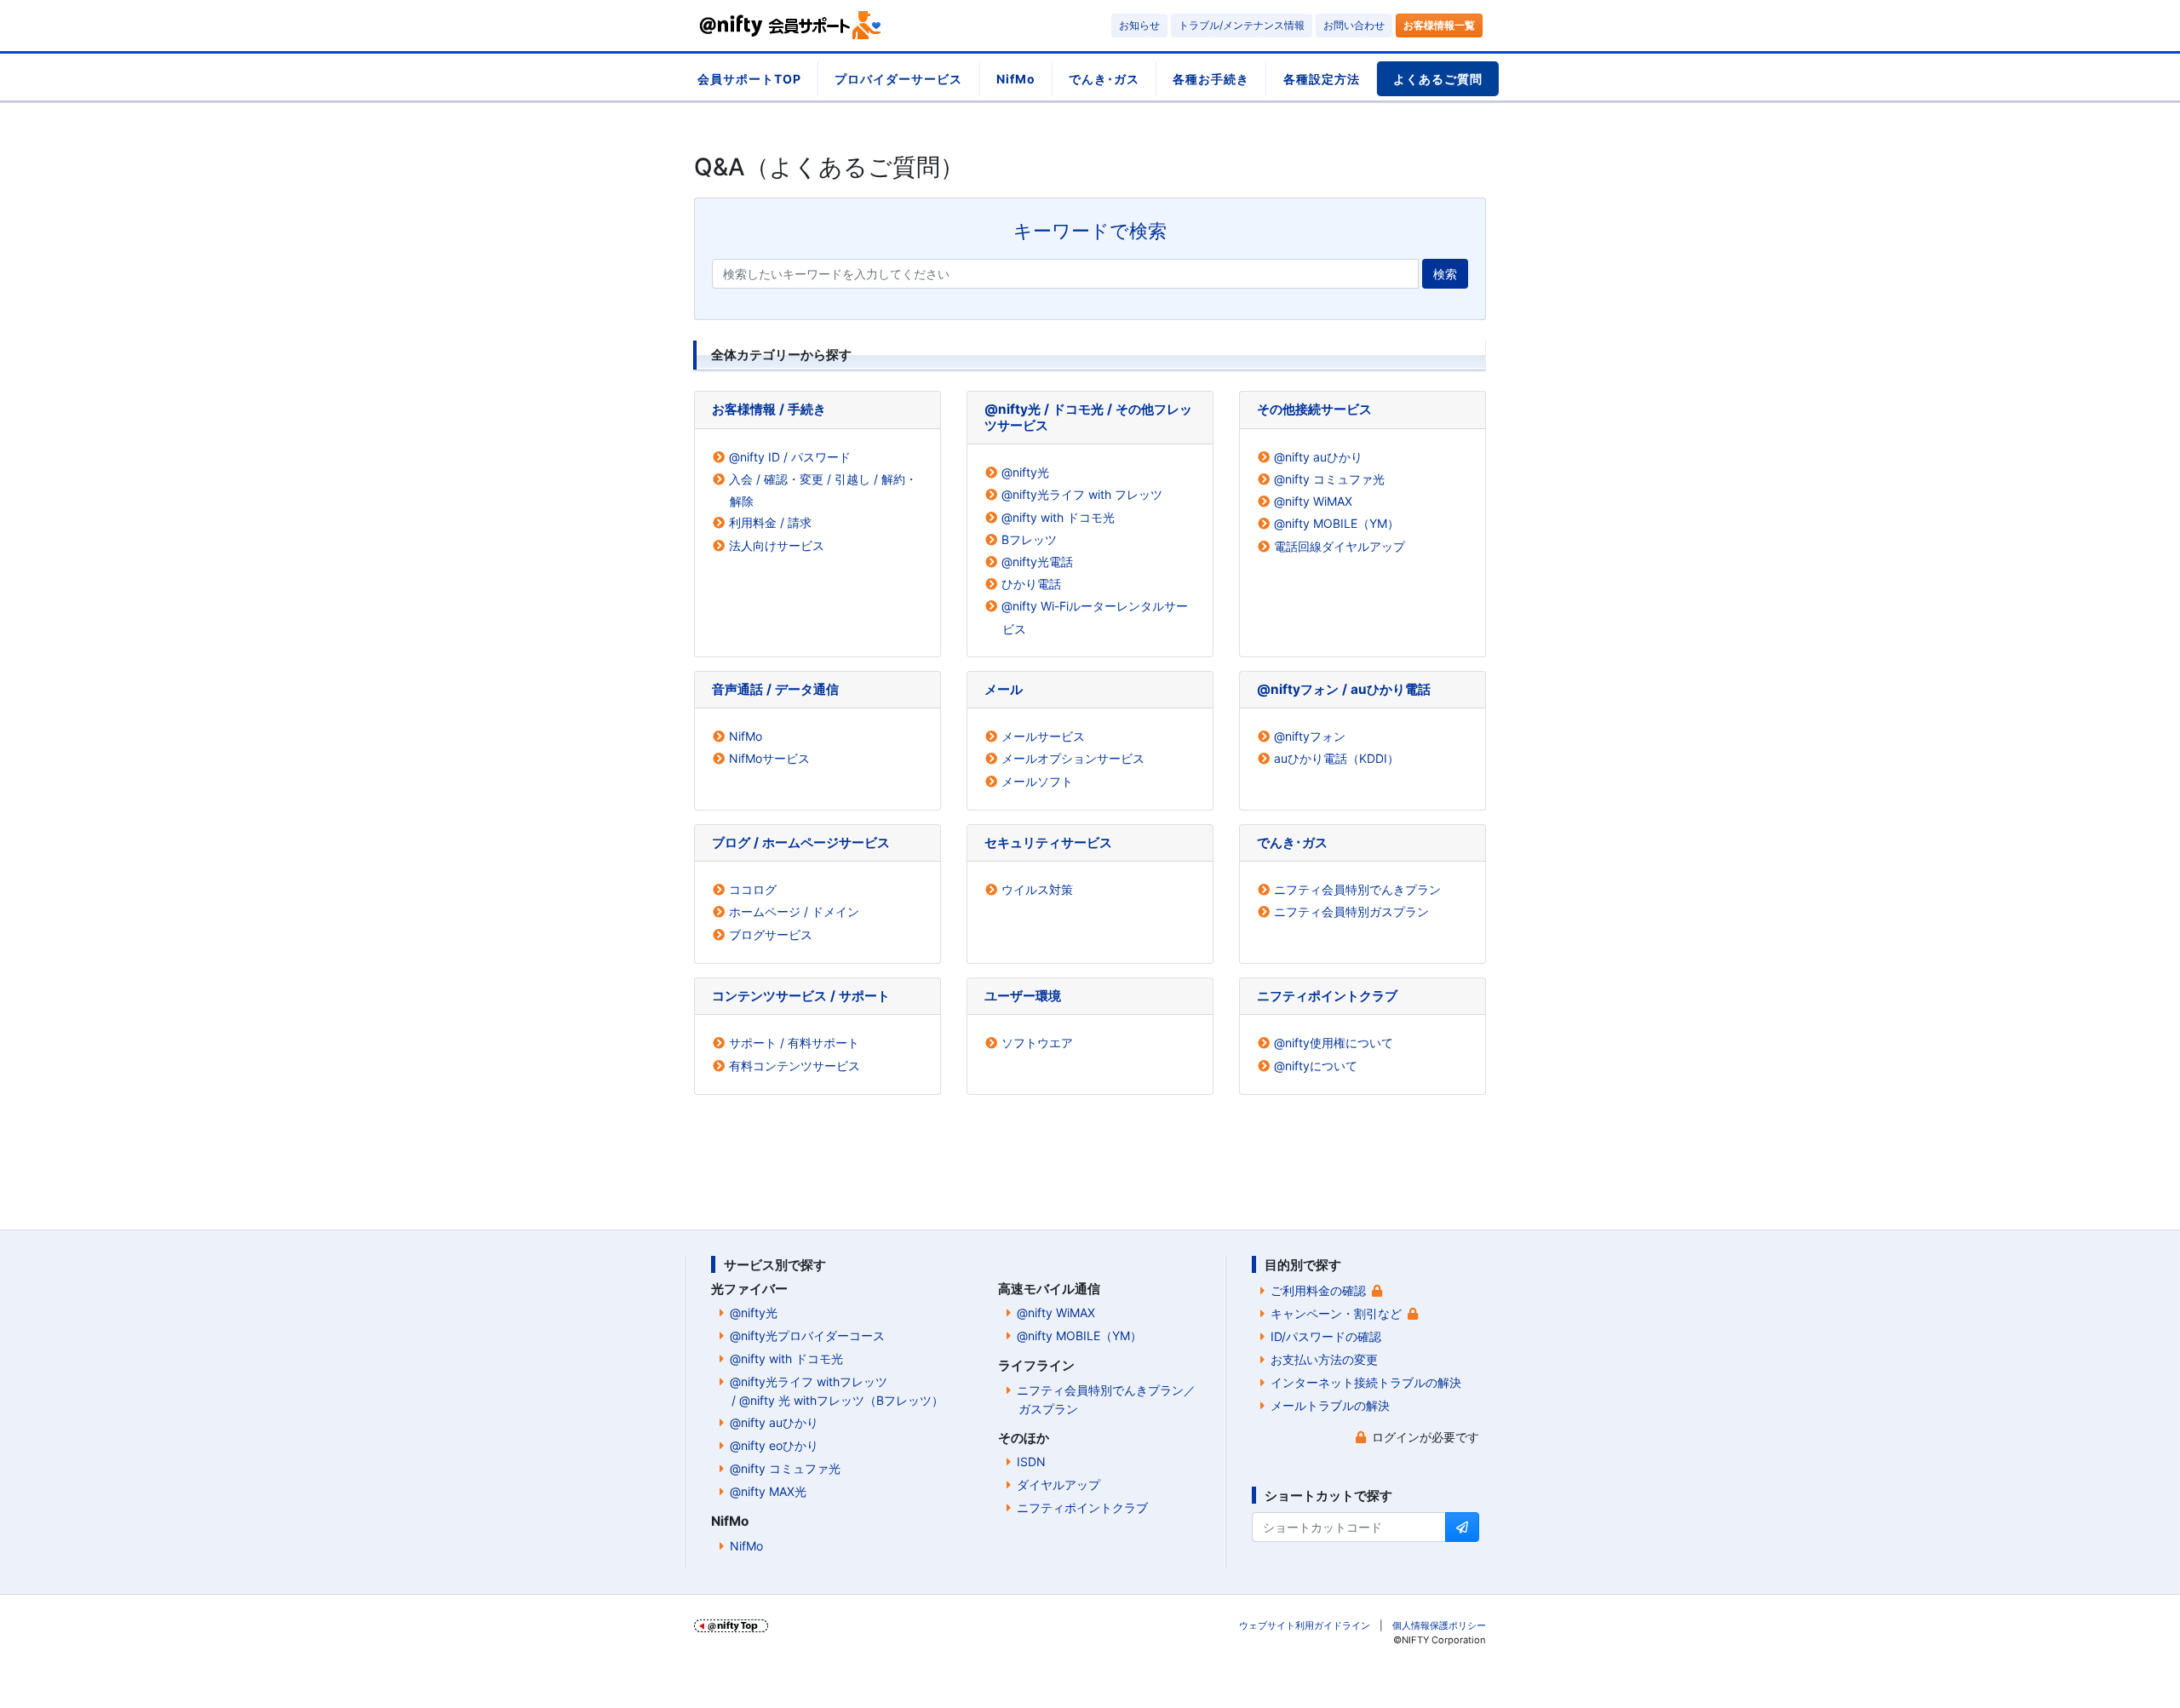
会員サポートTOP (749, 79)
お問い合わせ (1354, 25)
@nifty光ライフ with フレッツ (1082, 494)
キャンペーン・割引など (1336, 1313)
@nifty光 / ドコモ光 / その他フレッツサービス (1088, 417)
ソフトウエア (1037, 1043)
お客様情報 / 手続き (769, 409)
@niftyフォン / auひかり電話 (1344, 689)
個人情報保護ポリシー (1439, 1625)
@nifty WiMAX (1313, 501)
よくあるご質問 (1438, 79)
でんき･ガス (1104, 79)
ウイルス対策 (1037, 889)
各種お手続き (1211, 79)
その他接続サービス (1314, 409)
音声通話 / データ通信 (775, 689)
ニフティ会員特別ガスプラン (1351, 911)
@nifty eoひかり (774, 1445)
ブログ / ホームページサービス (801, 843)
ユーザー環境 (1023, 996)
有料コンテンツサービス (795, 1066)
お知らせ (1139, 25)
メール (1004, 689)
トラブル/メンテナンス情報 (1242, 25)
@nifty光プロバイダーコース (807, 1335)
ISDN (1031, 1462)
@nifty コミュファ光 (1329, 479)
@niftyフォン (1310, 736)
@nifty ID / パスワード (790, 457)
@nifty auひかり (1318, 457)
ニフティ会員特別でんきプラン (1357, 889)
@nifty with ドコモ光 (1058, 517)
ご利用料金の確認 (1318, 1290)
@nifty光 (1025, 472)
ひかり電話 (1031, 584)
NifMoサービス (769, 758)
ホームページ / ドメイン (794, 911)
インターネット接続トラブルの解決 (1366, 1382)
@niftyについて (1316, 1066)
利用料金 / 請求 (770, 522)
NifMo (1016, 79)
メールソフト (1037, 781)
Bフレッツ (1029, 539)
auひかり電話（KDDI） (1337, 758)
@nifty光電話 (1037, 562)
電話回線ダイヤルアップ (1340, 546)
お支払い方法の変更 (1324, 1359)
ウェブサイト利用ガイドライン (1305, 1625)
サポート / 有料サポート (794, 1043)
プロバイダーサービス (898, 79)
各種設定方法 (1322, 79)
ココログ (753, 889)
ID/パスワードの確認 (1326, 1336)
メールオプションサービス (1073, 758)
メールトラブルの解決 (1330, 1405)
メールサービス (1043, 736)
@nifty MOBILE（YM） (1337, 523)
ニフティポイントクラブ (1327, 996)
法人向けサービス (777, 545)
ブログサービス (771, 934)
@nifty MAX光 (768, 1491)
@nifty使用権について (1334, 1043)
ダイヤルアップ (1058, 1484)
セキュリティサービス (1048, 843)
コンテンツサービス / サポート (801, 996)
